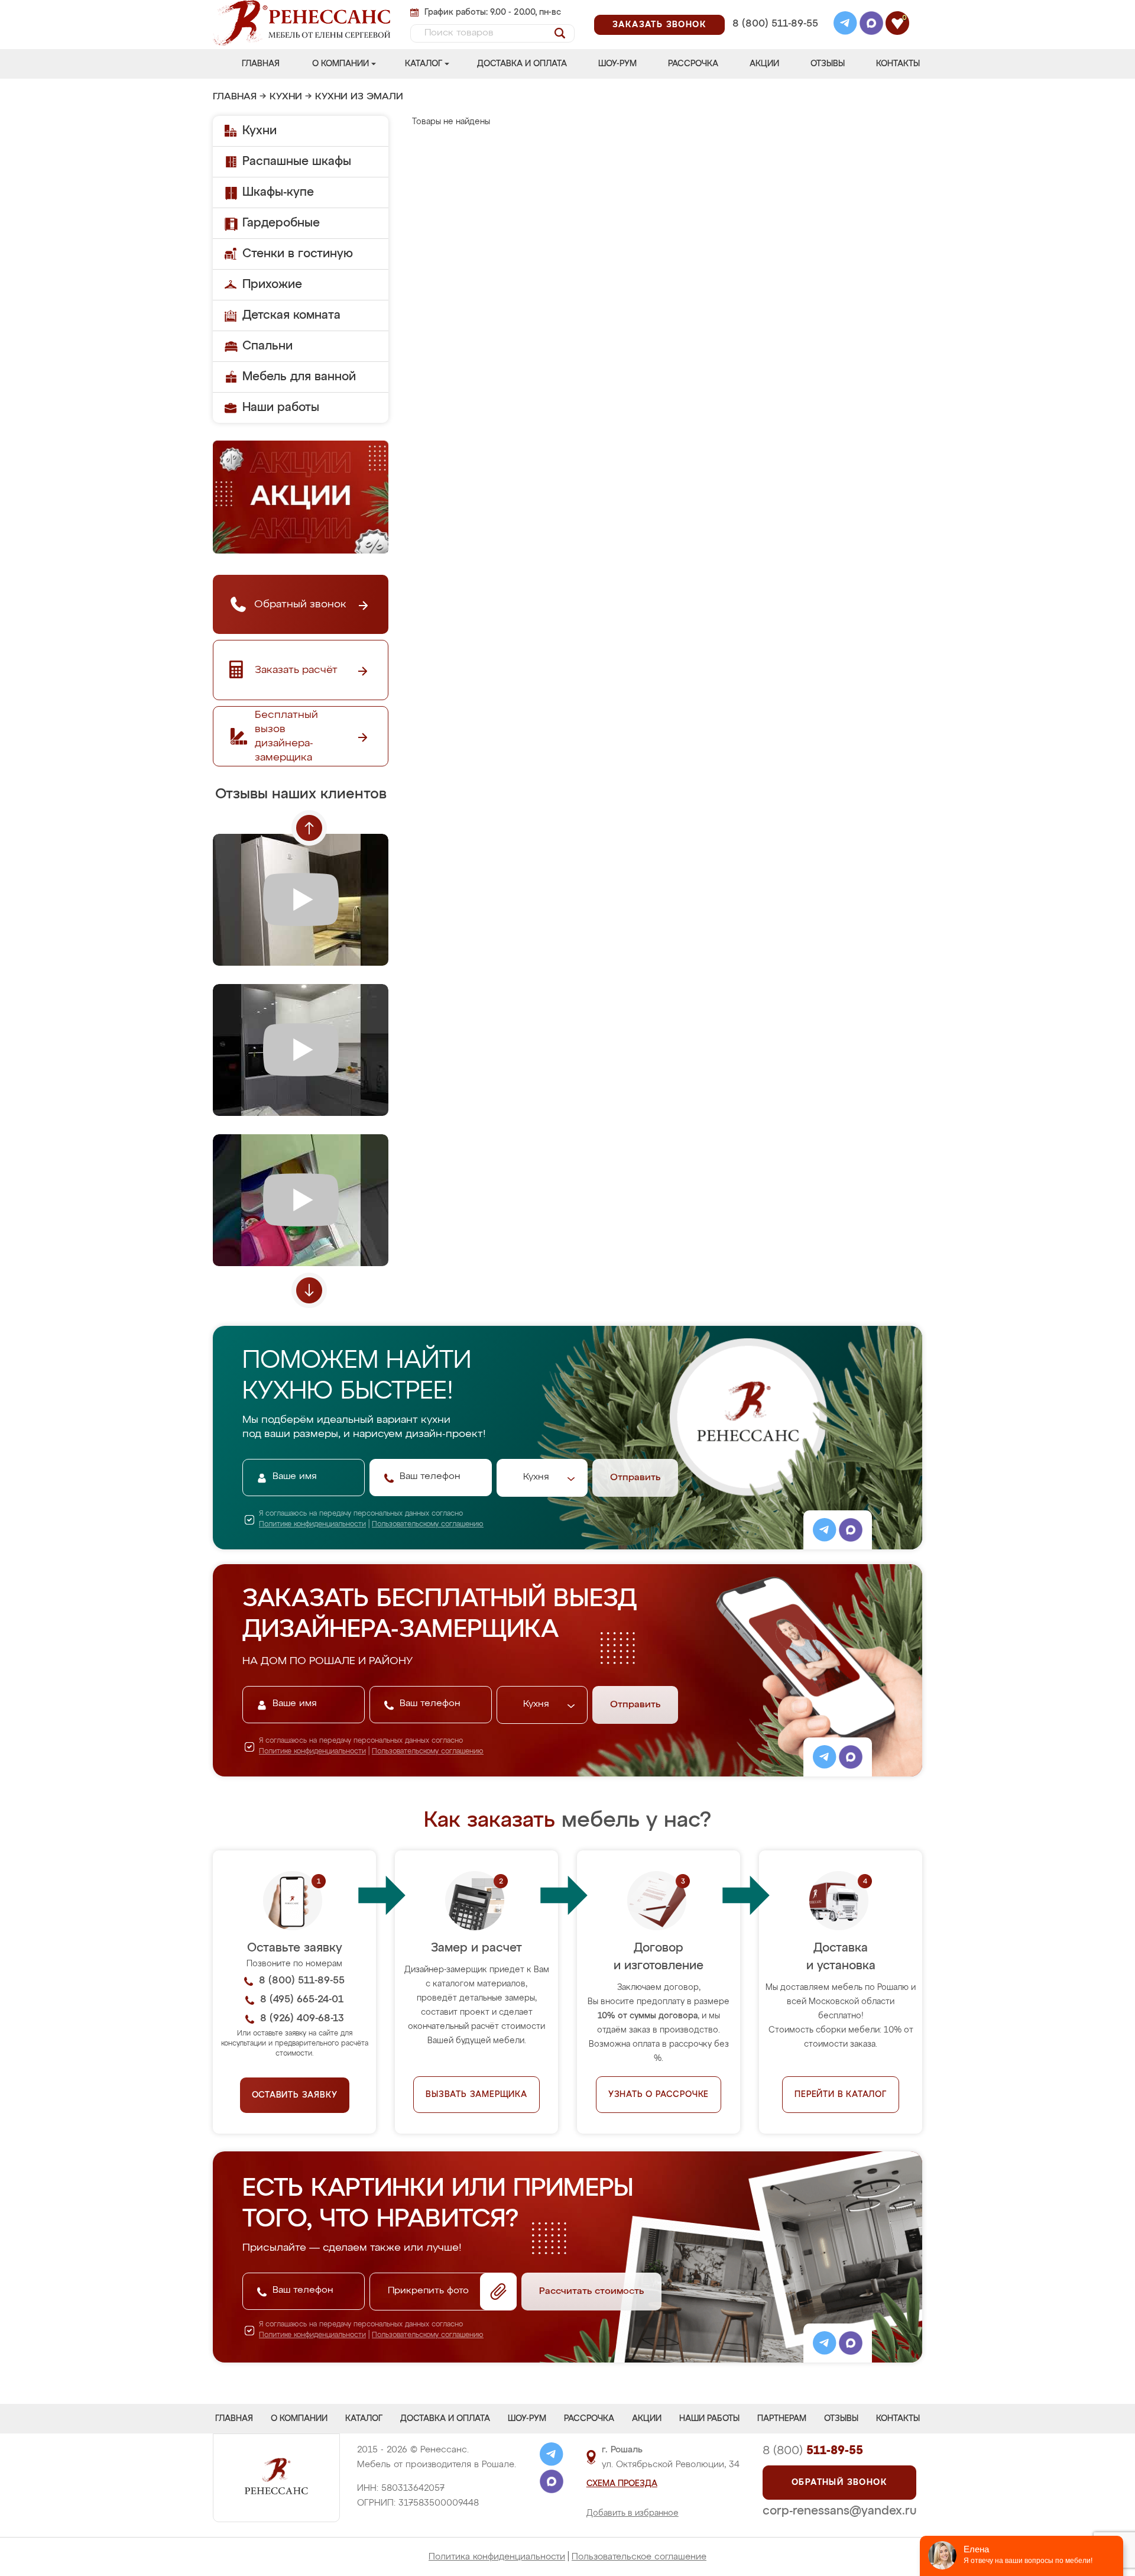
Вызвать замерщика (476, 2095)
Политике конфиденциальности (312, 1525)
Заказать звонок (659, 25)
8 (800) (813, 2451)
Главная (261, 64)
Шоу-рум (617, 64)
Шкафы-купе (278, 192)
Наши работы (281, 407)
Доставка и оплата (522, 64)
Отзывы (828, 64)
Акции (764, 64)
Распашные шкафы (297, 161)
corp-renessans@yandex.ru (839, 2511)
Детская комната (291, 315)
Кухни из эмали (359, 97)
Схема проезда (622, 2484)
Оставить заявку (295, 2095)
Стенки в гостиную (298, 254)
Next (309, 1290)
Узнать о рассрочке (659, 2095)
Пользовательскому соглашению (428, 1525)
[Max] (871, 25)
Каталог (424, 64)
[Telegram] (845, 25)
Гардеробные (281, 223)
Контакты (898, 64)
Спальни (267, 346)
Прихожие (272, 284)
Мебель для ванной (299, 377)
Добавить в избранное (633, 2513)
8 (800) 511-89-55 (775, 24)
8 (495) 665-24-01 (774, 9)
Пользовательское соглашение (639, 2557)
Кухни (286, 97)
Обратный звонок (839, 2483)
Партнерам (782, 2419)
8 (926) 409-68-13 (774, 39)
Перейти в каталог (841, 2095)
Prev (309, 828)
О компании (340, 64)
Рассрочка (693, 64)
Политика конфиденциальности (497, 2557)
